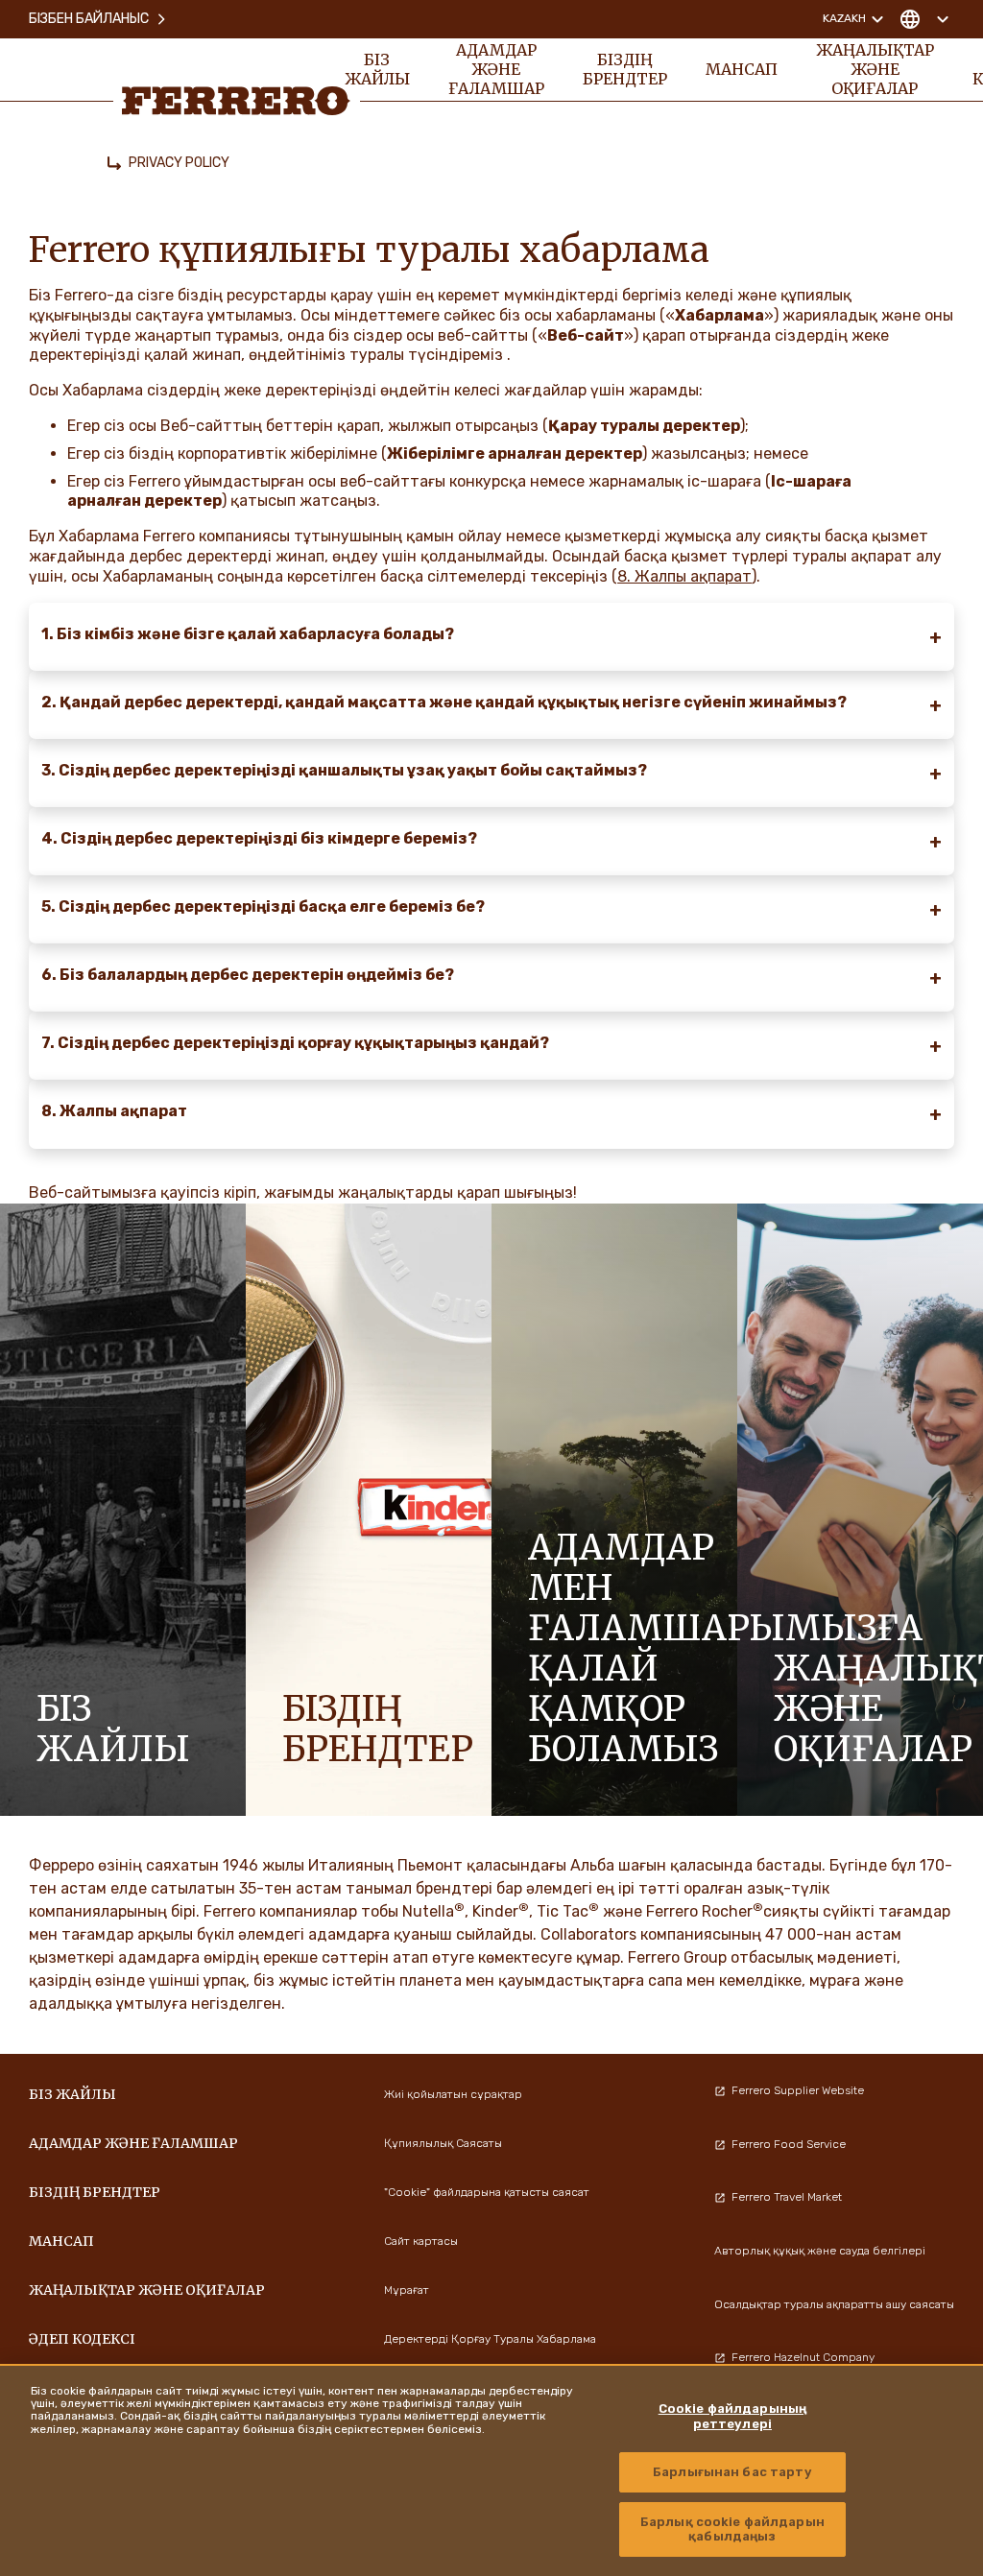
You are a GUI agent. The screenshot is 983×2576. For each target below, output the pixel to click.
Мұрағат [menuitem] (407, 2290)
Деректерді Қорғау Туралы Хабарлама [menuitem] (490, 2339)
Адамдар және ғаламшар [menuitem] (496, 69)
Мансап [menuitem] (742, 69)
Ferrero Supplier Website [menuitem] (798, 2090)
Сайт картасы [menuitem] (421, 2241)
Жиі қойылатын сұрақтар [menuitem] (453, 2094)
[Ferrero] (236, 101)
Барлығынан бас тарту (732, 2472)
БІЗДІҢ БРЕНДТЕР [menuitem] (625, 69)
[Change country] (924, 19)
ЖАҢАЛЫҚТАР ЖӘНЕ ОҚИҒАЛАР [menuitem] (875, 69)
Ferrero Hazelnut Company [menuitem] (803, 2357)
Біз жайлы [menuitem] (377, 69)
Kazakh (844, 18)
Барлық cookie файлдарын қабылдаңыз (732, 2529)
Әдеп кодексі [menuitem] (82, 2339)
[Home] (114, 163)
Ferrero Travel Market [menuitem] (787, 2197)
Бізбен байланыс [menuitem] (89, 19)
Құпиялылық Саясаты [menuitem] (443, 2143)
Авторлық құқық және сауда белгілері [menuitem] (820, 2251)
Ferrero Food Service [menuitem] (789, 2144)
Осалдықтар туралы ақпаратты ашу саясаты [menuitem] (834, 2304)
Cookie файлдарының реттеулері (732, 2416)
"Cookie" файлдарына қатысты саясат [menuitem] (487, 2192)
